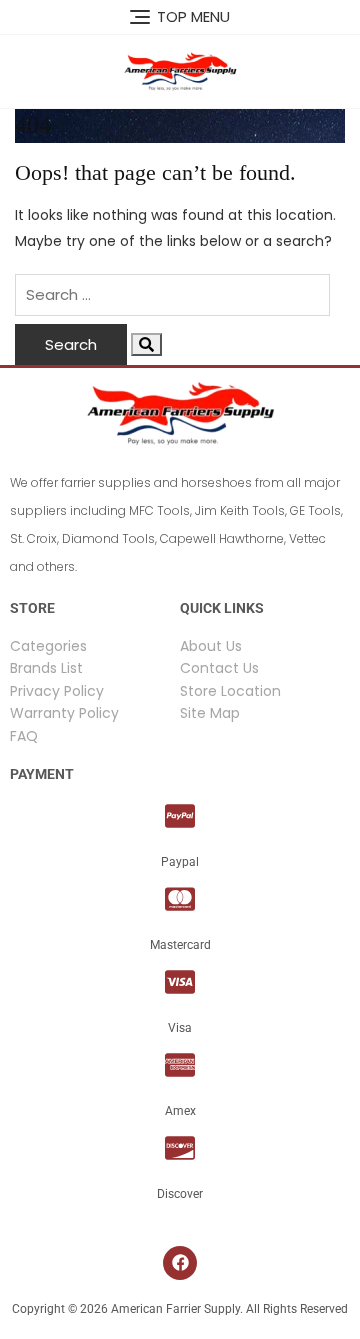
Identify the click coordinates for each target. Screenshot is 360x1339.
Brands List (46, 668)
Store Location (230, 691)
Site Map (210, 713)
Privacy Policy (57, 691)
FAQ (24, 736)
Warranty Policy (64, 713)
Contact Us (219, 668)
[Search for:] (172, 295)
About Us (211, 646)
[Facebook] (180, 1263)
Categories (48, 646)
